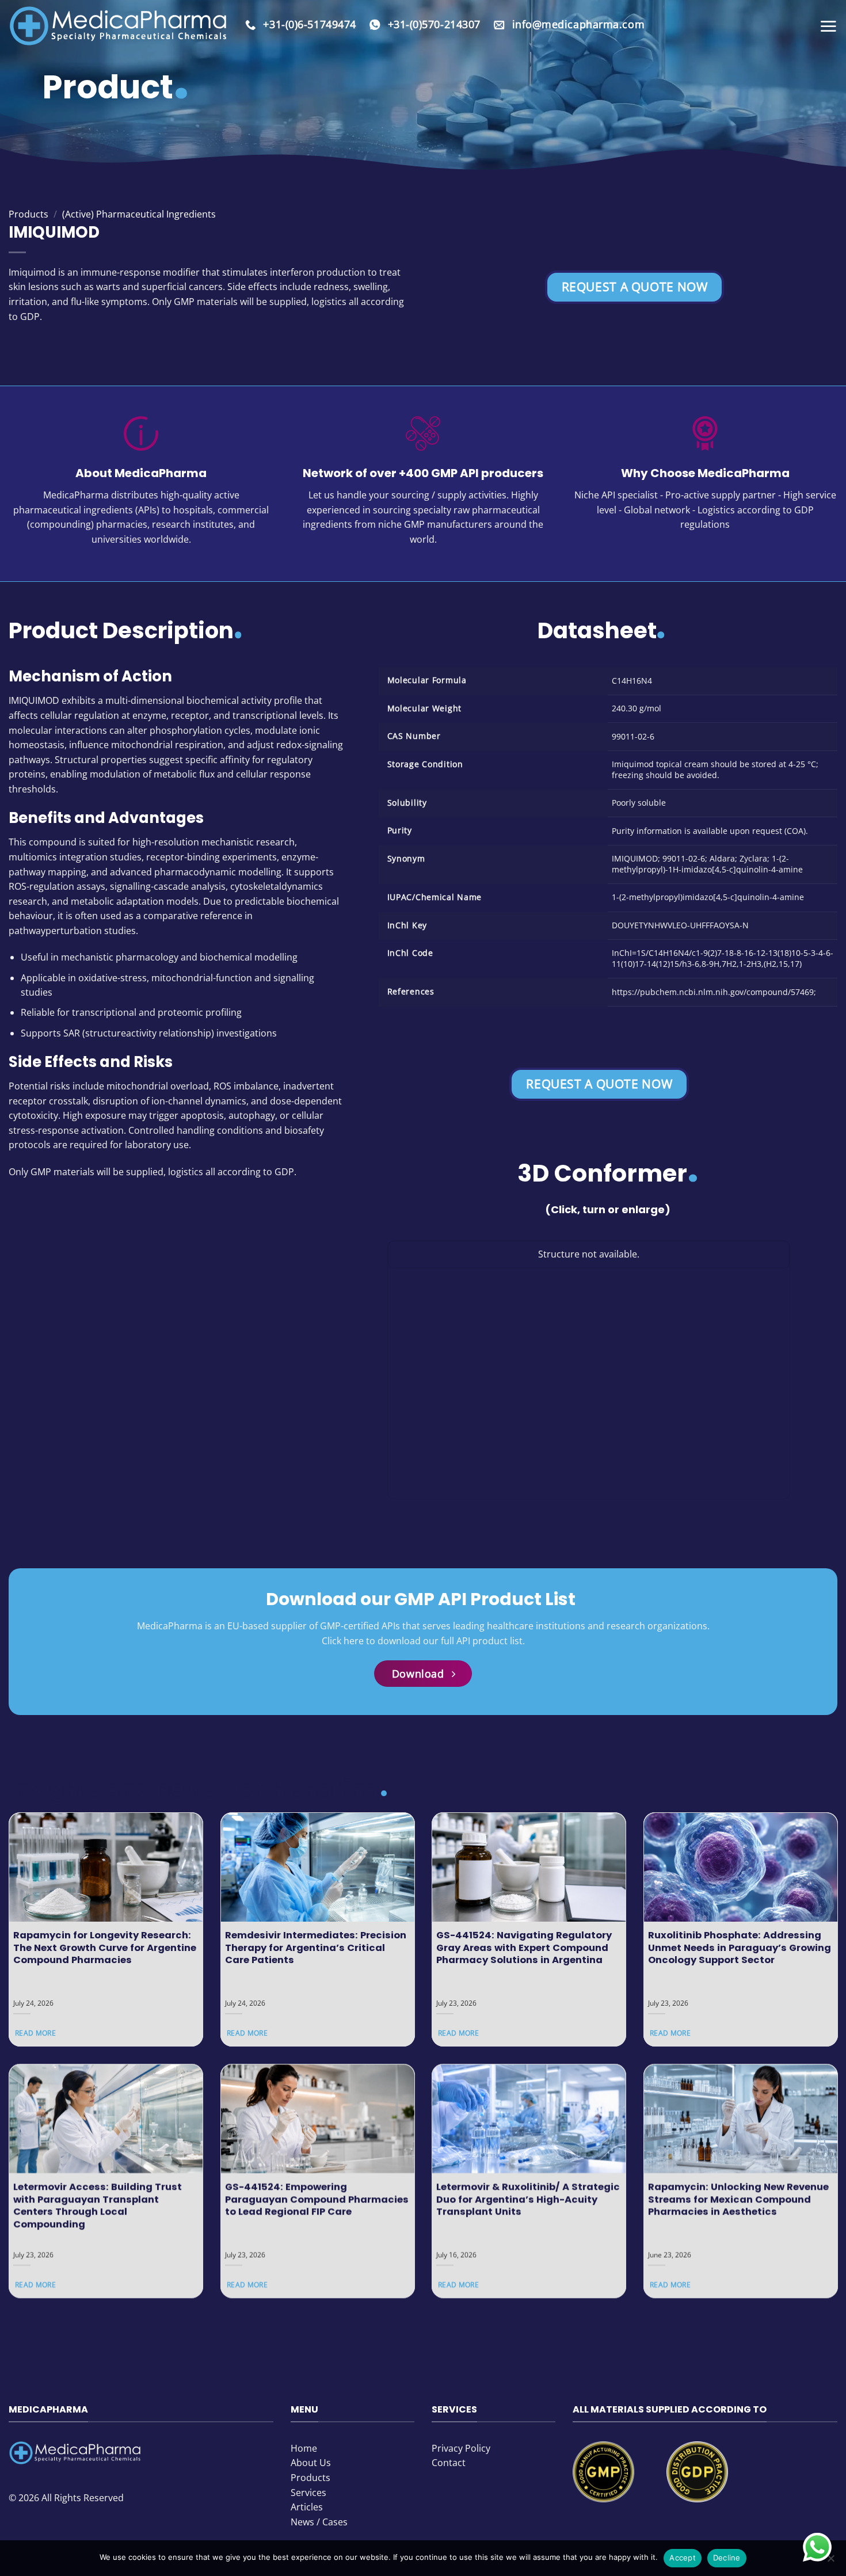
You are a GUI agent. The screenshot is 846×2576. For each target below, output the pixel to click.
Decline (727, 2558)
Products (28, 214)
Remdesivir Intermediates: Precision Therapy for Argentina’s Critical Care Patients (316, 1948)
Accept (683, 2558)
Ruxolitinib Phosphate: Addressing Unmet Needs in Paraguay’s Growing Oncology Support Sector (740, 1948)
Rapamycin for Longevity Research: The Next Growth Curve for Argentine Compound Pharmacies (105, 1948)
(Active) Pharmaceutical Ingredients (139, 214)
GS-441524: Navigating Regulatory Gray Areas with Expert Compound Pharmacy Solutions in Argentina (524, 1948)
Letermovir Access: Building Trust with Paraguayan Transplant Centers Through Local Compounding (98, 2205)
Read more (35, 2034)
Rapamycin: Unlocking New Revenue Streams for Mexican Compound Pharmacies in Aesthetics (738, 2199)
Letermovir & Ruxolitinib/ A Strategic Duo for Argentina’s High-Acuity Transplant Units (528, 2199)
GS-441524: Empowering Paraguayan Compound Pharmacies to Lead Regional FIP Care (317, 2199)
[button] (828, 26)
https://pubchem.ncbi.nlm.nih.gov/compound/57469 (713, 992)
